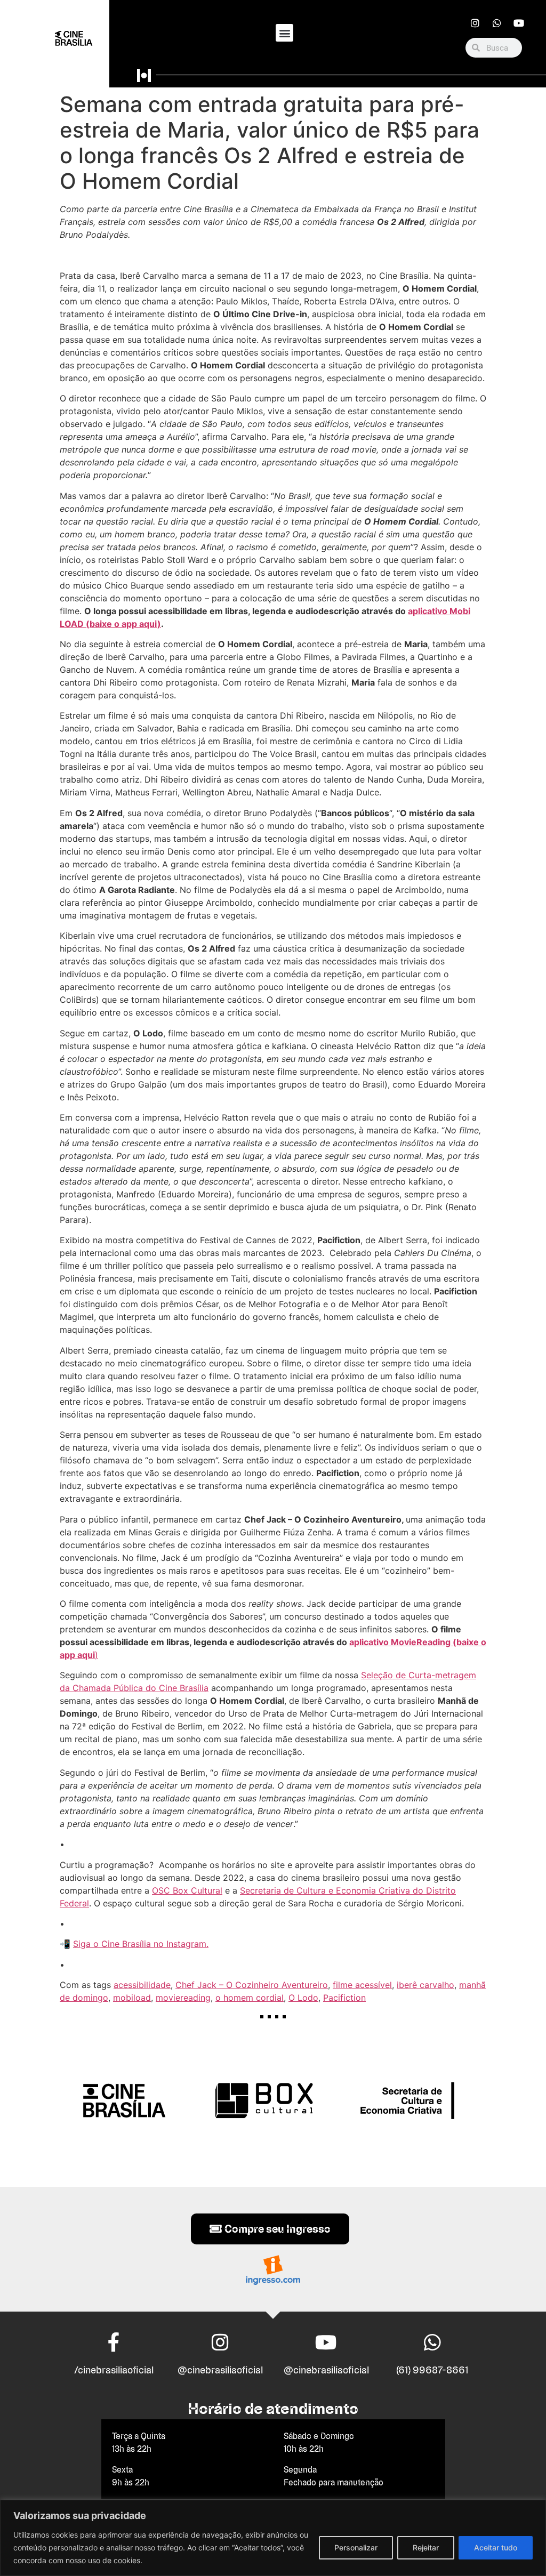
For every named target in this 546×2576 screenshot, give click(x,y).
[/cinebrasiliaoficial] (114, 2342)
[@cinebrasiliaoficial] (220, 2342)
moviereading (183, 1998)
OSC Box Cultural (187, 1890)
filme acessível (362, 1985)
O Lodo (303, 1998)
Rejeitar (426, 2547)
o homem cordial (250, 1998)
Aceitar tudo (496, 2547)
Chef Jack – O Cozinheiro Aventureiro (252, 1985)
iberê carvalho (425, 1985)
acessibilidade (142, 1985)
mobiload (132, 1998)
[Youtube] (519, 23)
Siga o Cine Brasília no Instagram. (141, 1944)
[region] (273, 2538)
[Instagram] (475, 23)
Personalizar (356, 2547)
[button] (284, 33)
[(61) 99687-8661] (432, 2342)
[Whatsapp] (497, 23)
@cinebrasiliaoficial (220, 2370)
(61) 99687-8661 (432, 2370)
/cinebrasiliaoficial (114, 2370)
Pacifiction (344, 1998)
